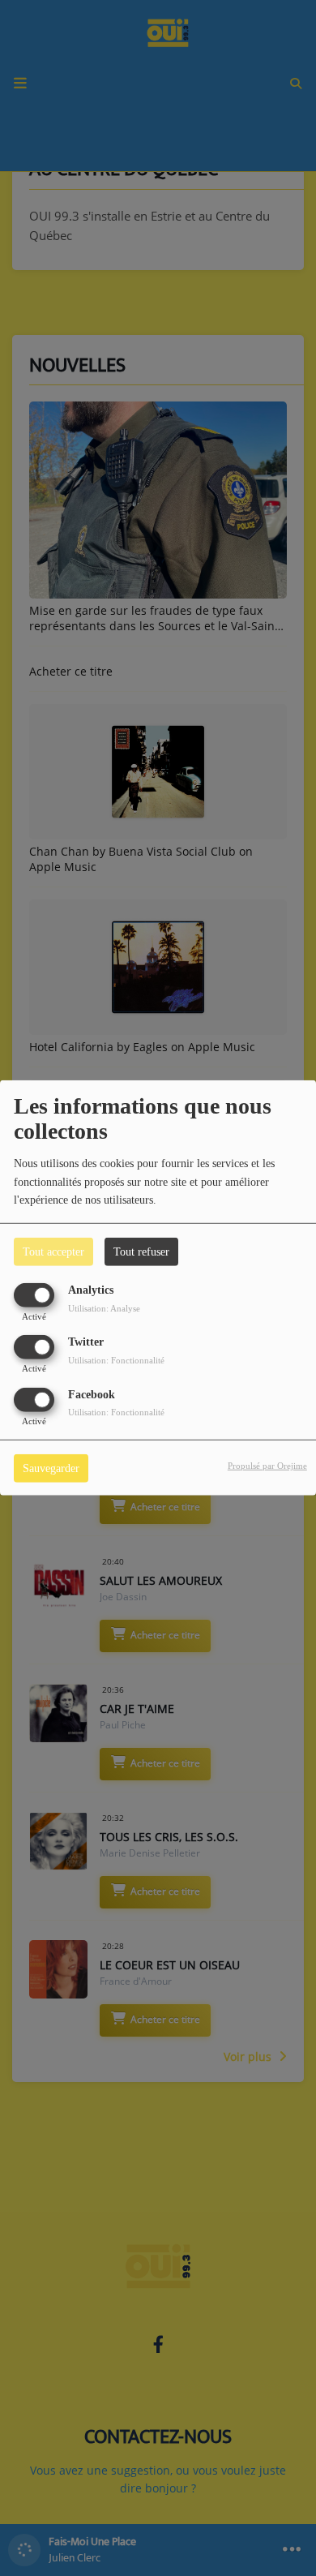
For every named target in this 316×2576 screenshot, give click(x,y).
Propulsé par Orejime (267, 1465)
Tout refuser (141, 1252)
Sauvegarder (51, 1468)
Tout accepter (53, 1252)
